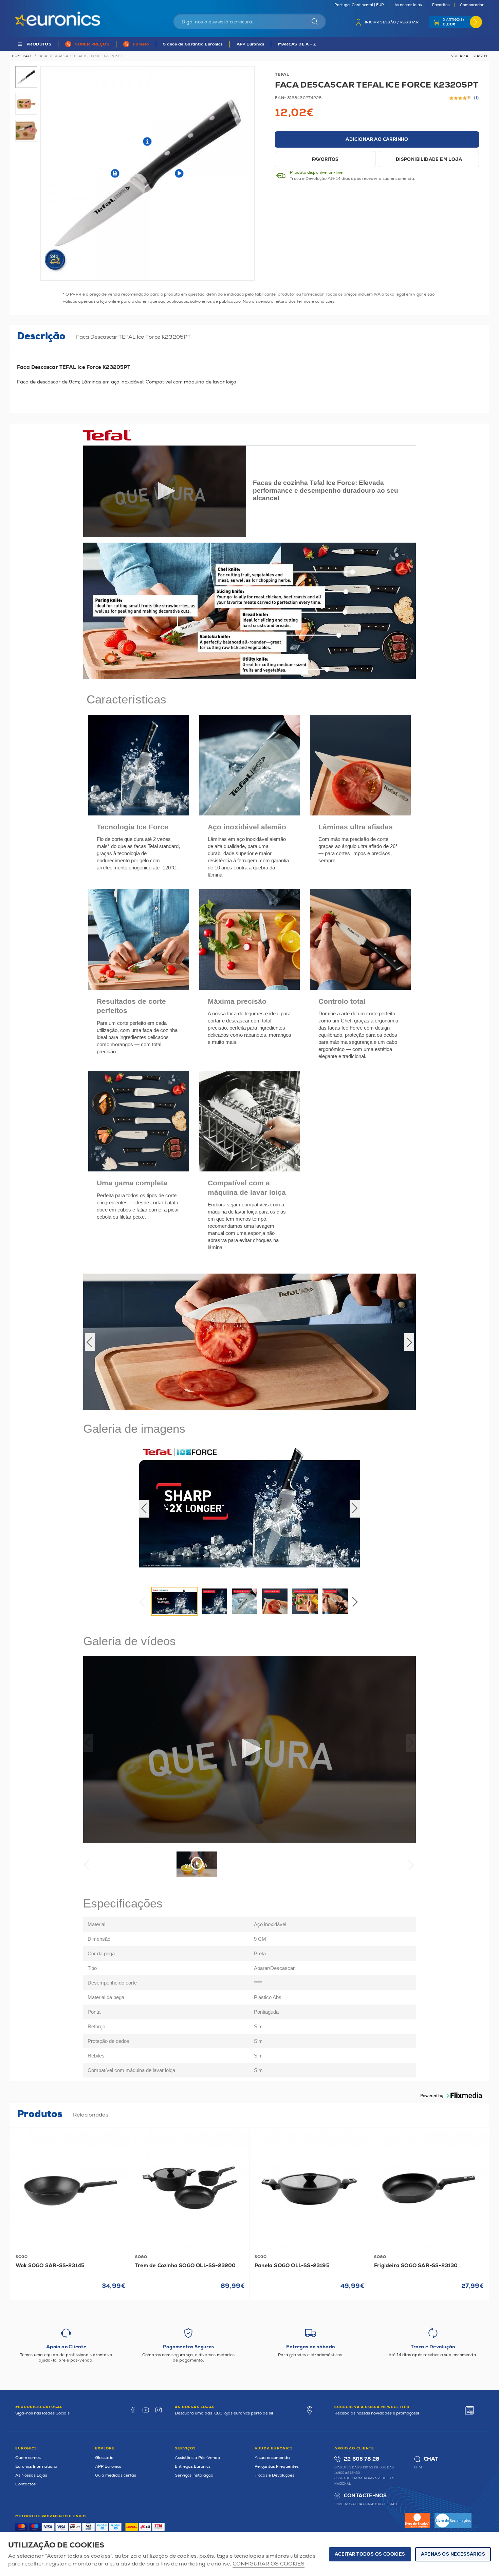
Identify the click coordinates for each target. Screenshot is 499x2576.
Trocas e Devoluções (274, 2475)
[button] (249, 1342)
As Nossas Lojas (31, 2475)
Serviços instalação (194, 2475)
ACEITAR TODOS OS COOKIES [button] (370, 2554)
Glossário (104, 2458)
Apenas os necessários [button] (453, 2554)
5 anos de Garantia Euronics (193, 44)
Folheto (141, 44)
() (476, 98)
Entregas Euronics (193, 2467)
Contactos (25, 2484)
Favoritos (441, 5)
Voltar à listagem (469, 56)
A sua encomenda (272, 2458)
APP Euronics (251, 44)
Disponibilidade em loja (429, 159)
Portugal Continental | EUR (359, 5)
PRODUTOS (39, 44)
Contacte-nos (365, 2496)
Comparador (472, 5)
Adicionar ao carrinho (377, 139)
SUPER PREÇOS (92, 44)
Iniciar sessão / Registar (392, 22)
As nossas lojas (408, 5)
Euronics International (37, 2467)
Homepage (22, 56)
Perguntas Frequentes (277, 2467)
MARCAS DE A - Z (297, 44)
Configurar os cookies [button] (269, 2564)
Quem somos (28, 2458)
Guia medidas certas (116, 2475)
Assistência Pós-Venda (198, 2458)
